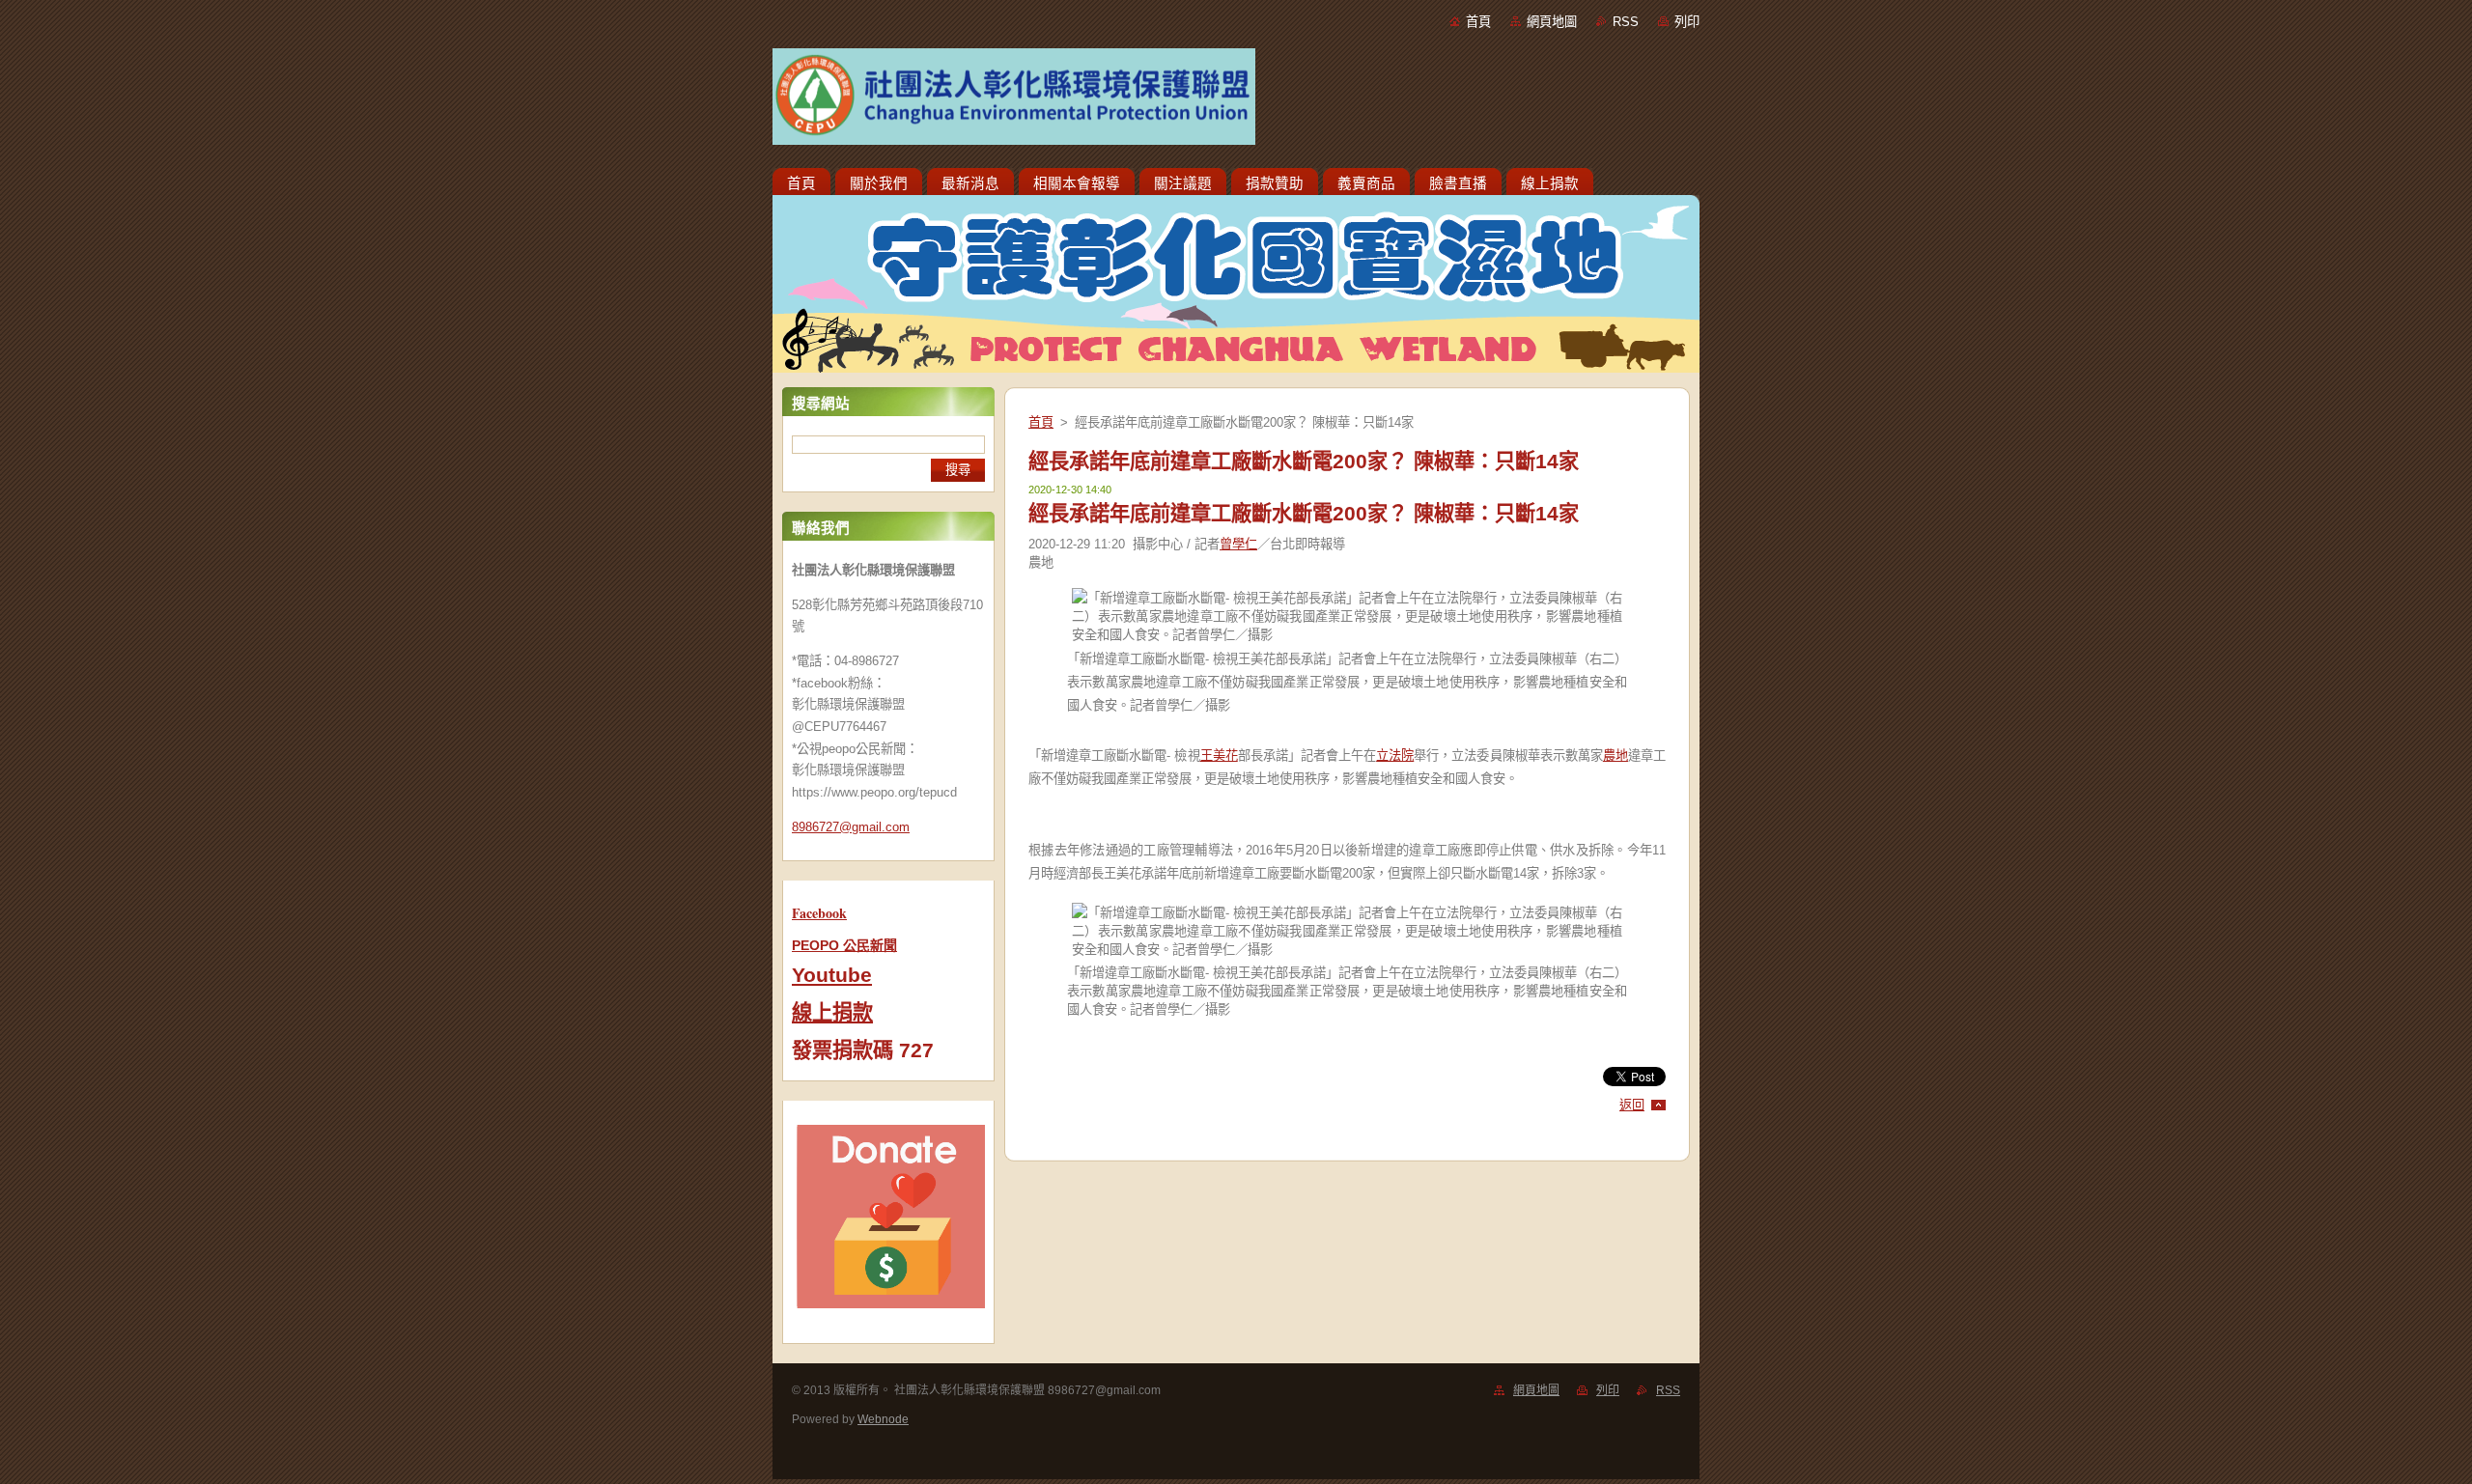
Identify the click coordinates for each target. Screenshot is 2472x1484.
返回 (1632, 1105)
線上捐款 (832, 1013)
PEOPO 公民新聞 (844, 945)
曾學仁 (1238, 544)
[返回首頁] (1236, 100)
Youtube (832, 975)
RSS (1626, 22)
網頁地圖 (1552, 22)
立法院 (1395, 756)
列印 (1687, 22)
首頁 (1478, 22)
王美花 (1219, 756)
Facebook (819, 913)
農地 (1615, 756)
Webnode (883, 1419)
